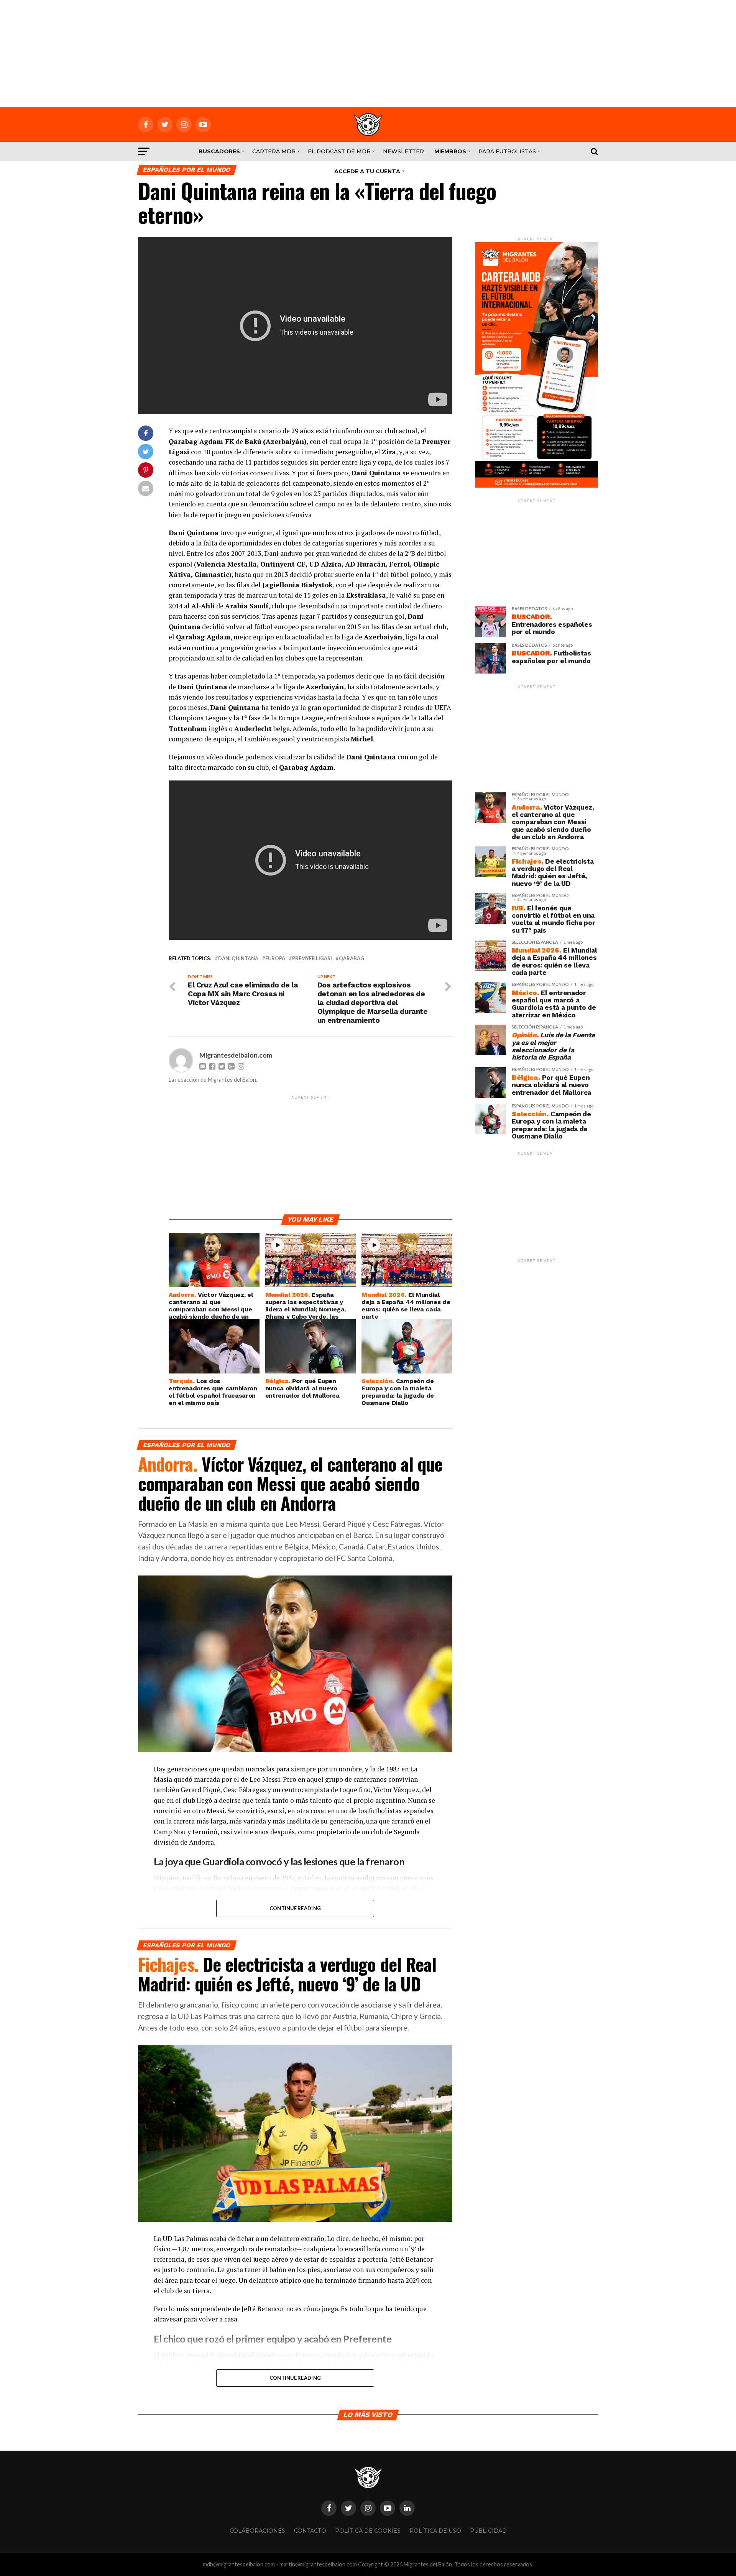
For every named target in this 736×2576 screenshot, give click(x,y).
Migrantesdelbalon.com (236, 1055)
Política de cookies (368, 2531)
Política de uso (435, 2531)
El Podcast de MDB (339, 151)
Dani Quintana (238, 959)
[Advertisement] (368, 54)
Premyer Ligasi (312, 959)
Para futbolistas (507, 151)
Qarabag (352, 959)
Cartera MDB (274, 151)
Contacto (310, 2531)
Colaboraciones (257, 2531)
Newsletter (403, 151)
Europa (275, 959)
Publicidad (488, 2531)
